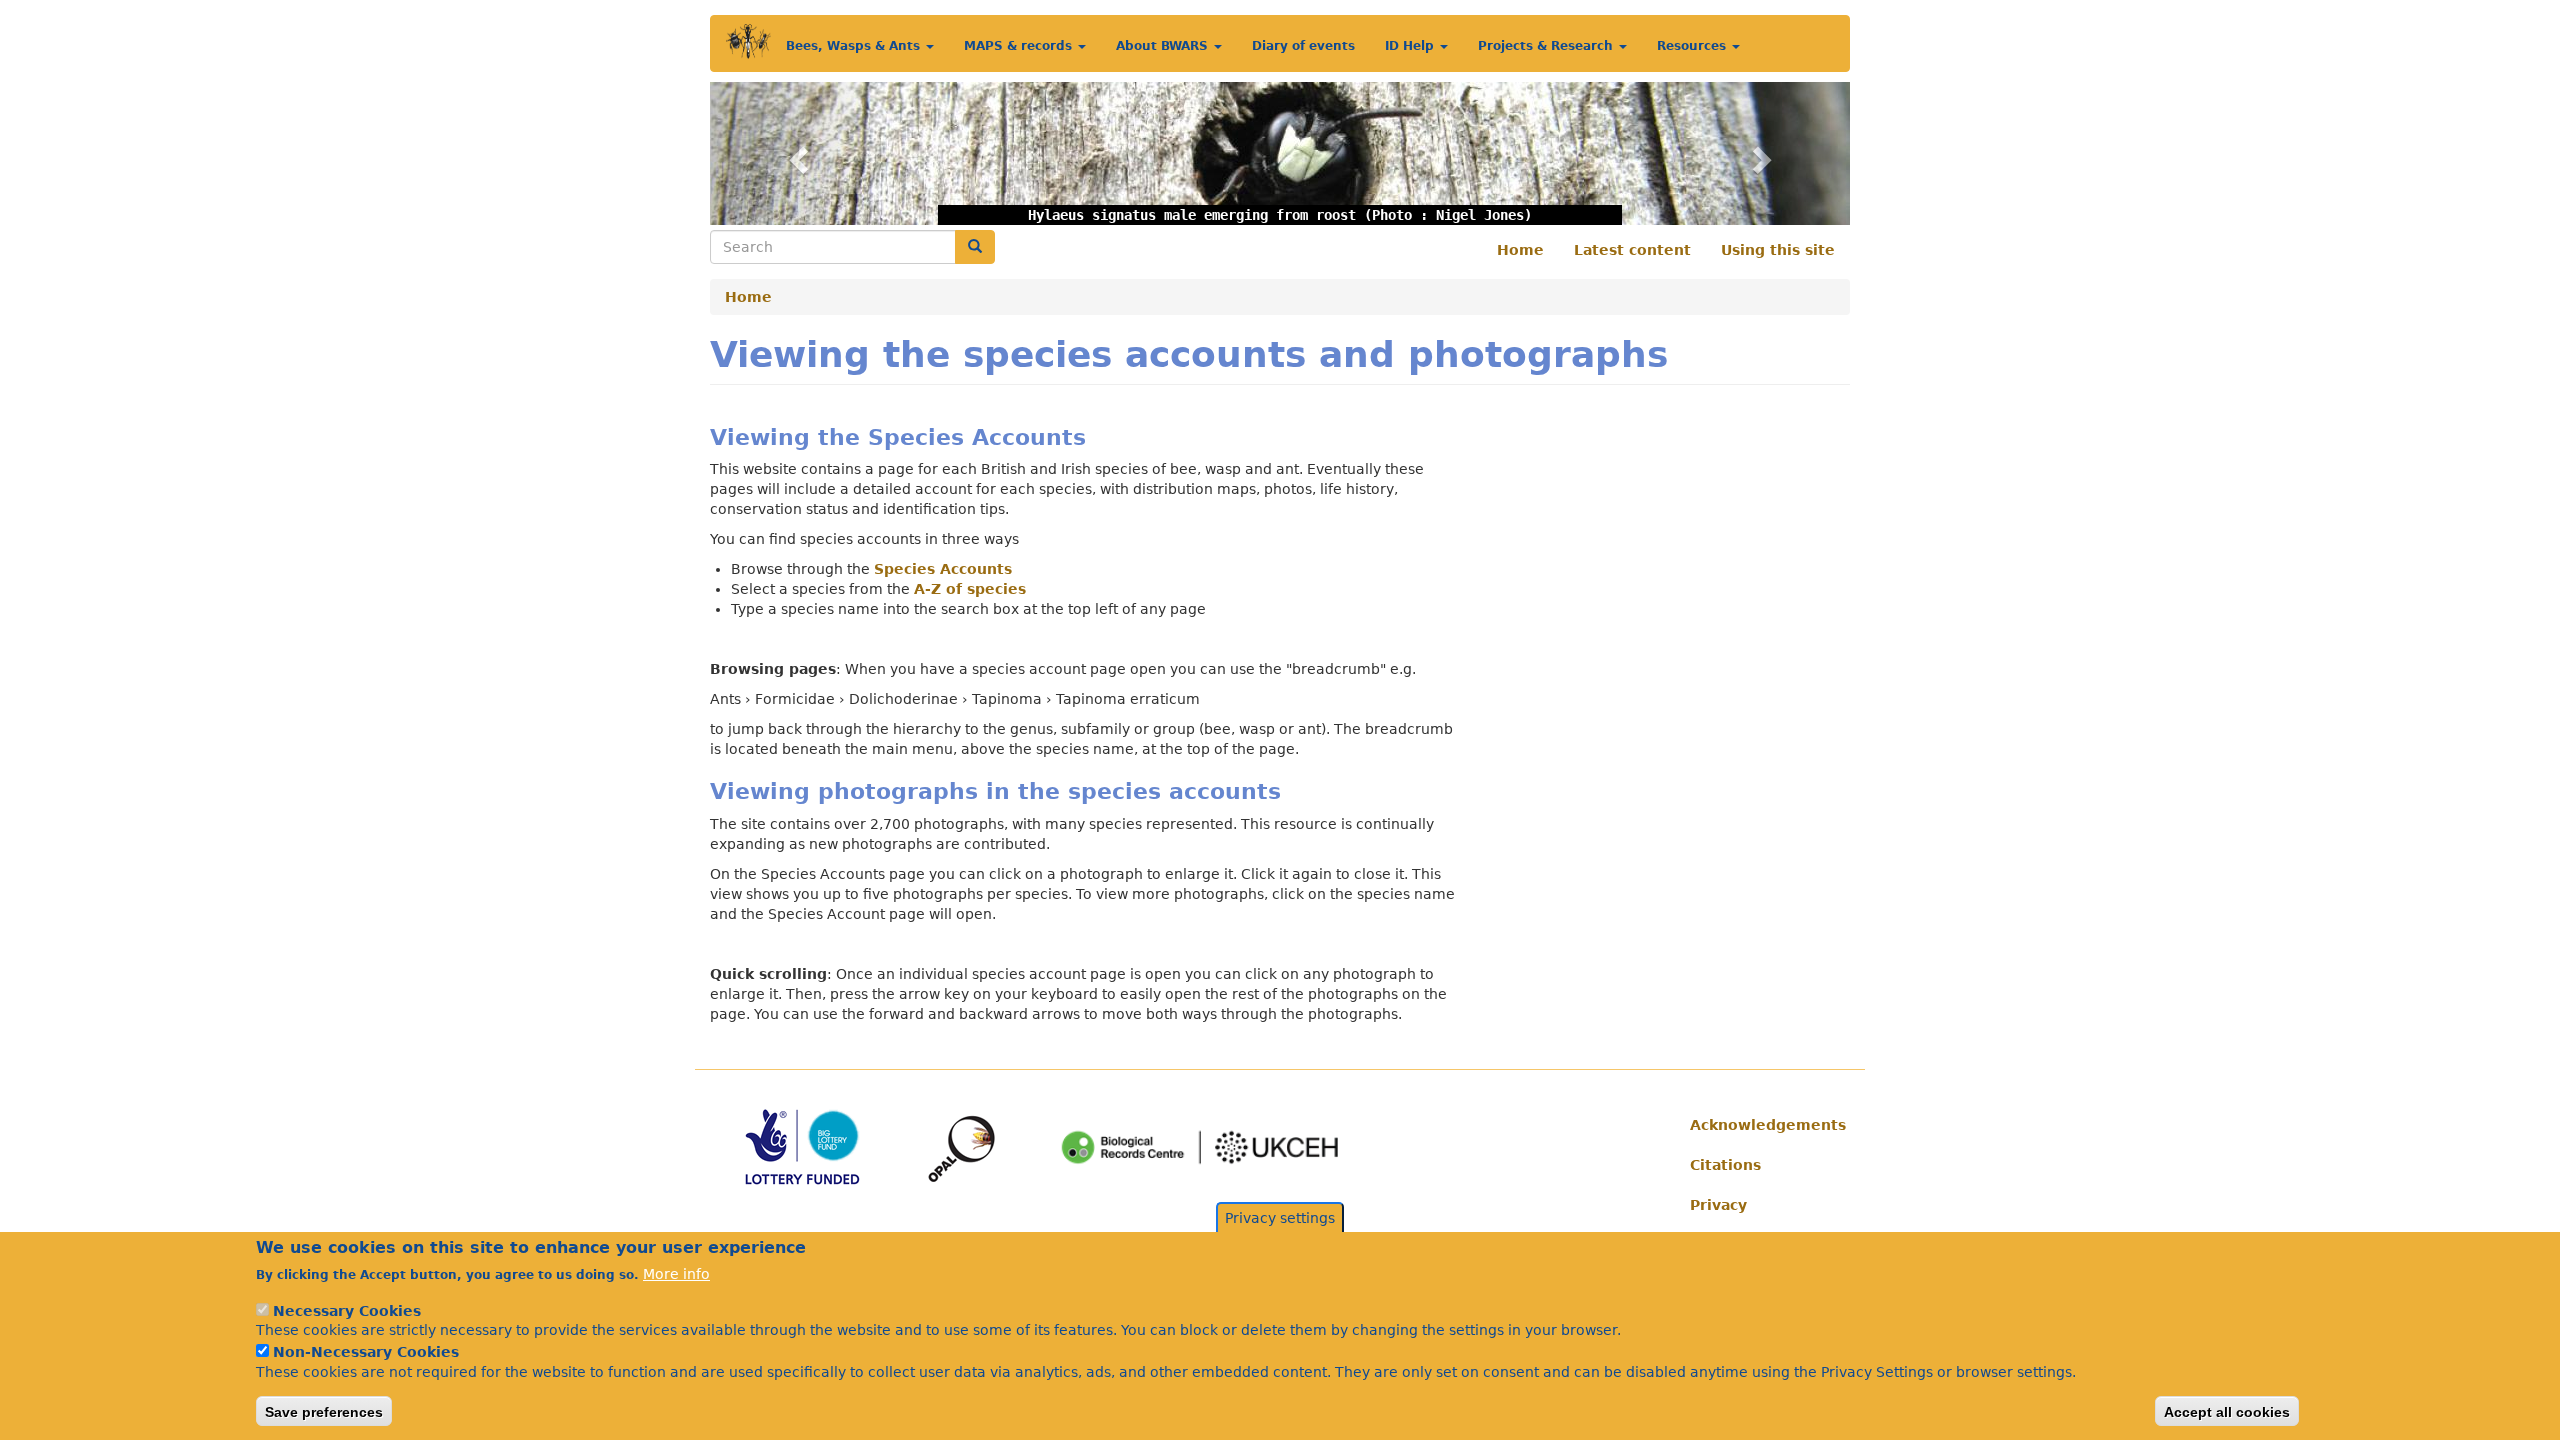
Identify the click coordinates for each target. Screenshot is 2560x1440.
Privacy (1718, 1205)
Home (1520, 250)
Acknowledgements (1762, 1125)
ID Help (1411, 46)
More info (676, 1274)
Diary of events (1303, 46)
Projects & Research (1547, 46)
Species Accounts (943, 569)
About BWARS (1164, 46)
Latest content (1632, 250)
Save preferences (324, 1411)
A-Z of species (970, 589)
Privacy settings (1280, 1218)
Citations (1725, 1165)
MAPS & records (1020, 46)
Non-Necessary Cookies (366, 1352)
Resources (1693, 46)
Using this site (1778, 250)
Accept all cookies (2227, 1411)
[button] (795, 153)
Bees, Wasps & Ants (855, 46)
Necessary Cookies (347, 1310)
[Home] (748, 41)
